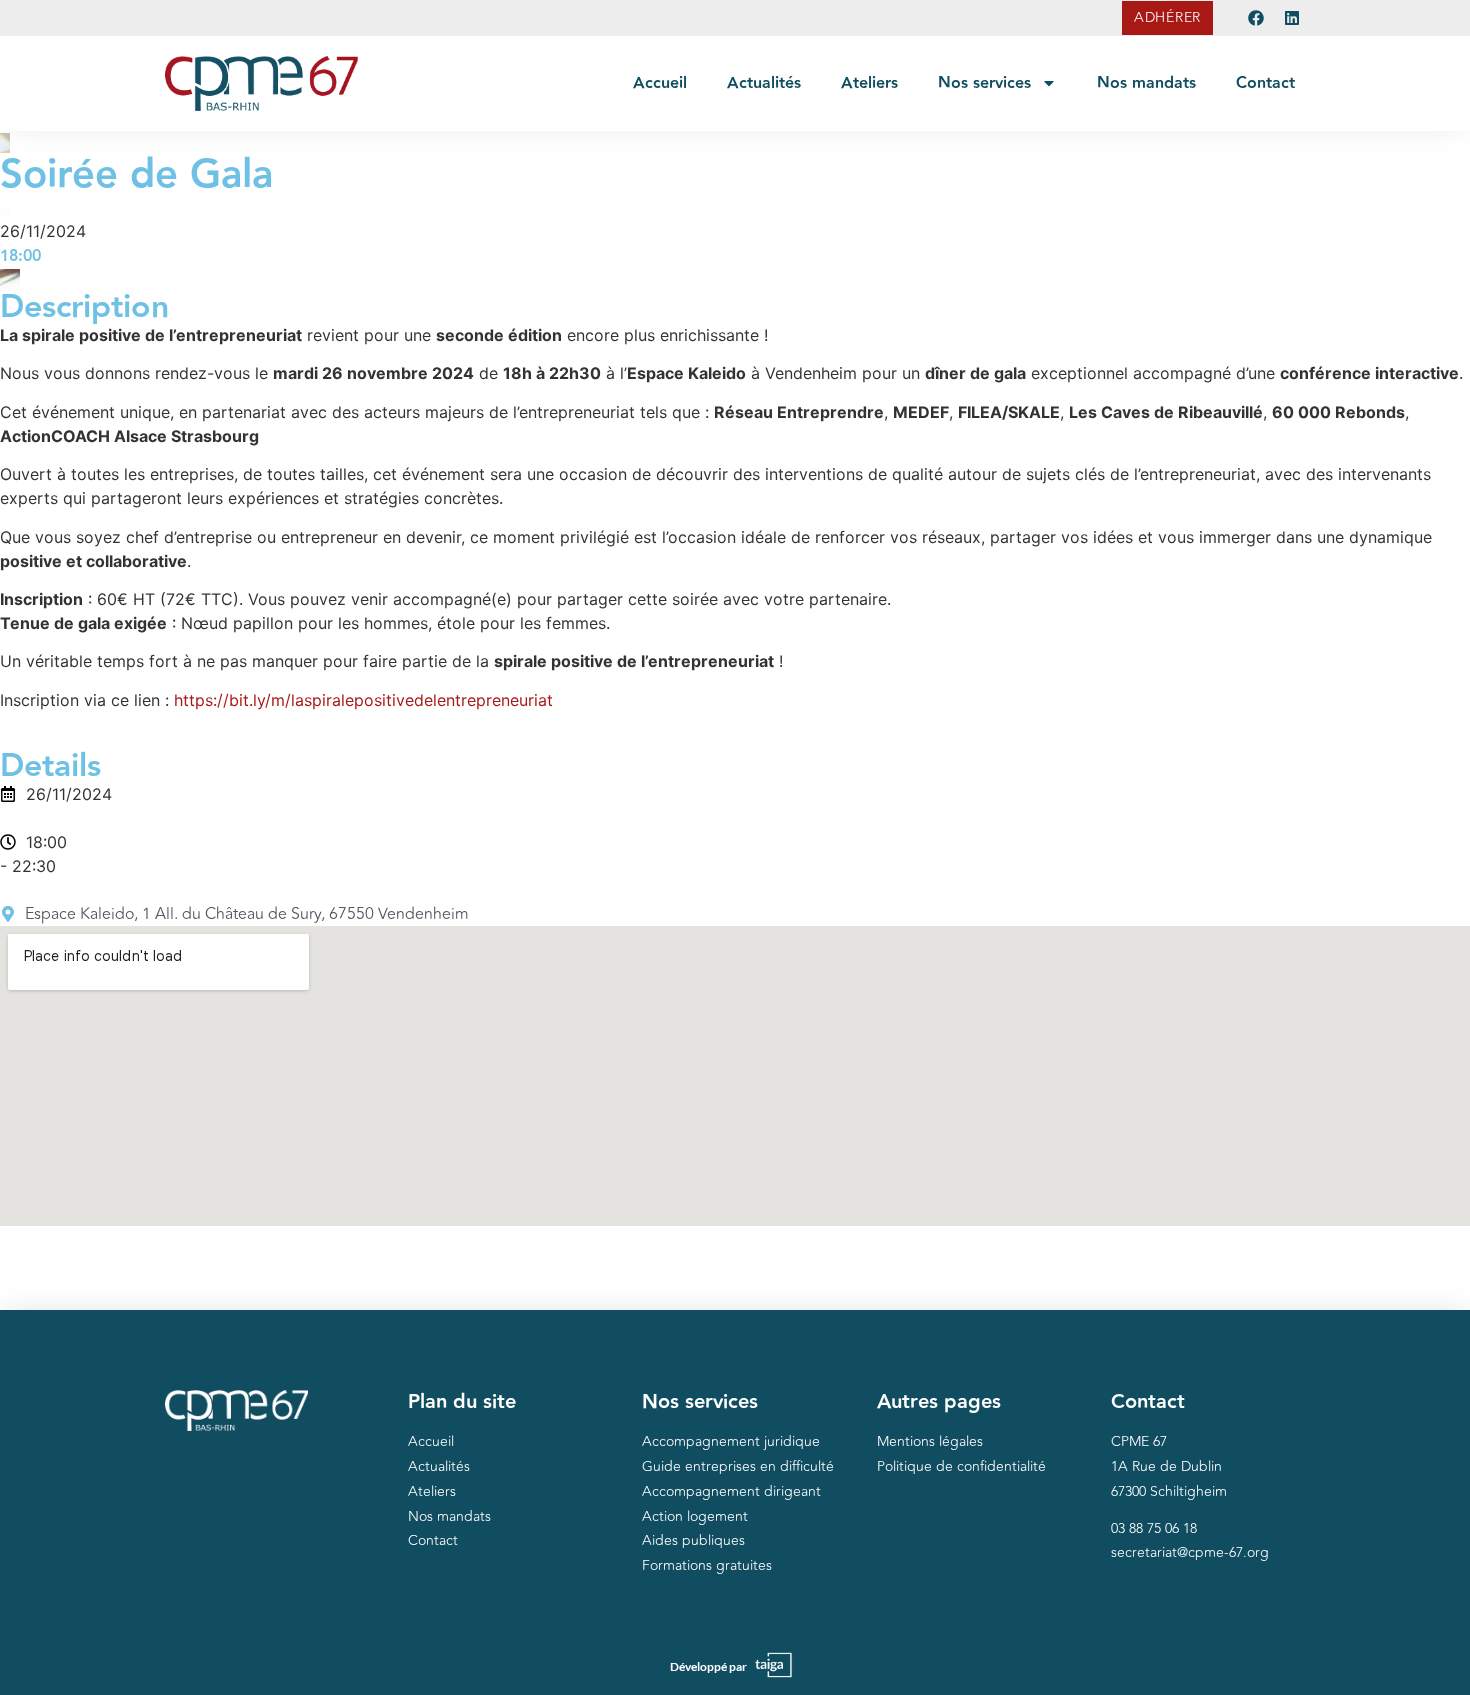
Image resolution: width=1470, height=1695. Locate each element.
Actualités (764, 83)
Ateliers (869, 83)
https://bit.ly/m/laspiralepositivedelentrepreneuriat (363, 700)
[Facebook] (1256, 18)
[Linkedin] (1292, 18)
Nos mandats (1146, 83)
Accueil (660, 83)
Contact (1265, 83)
